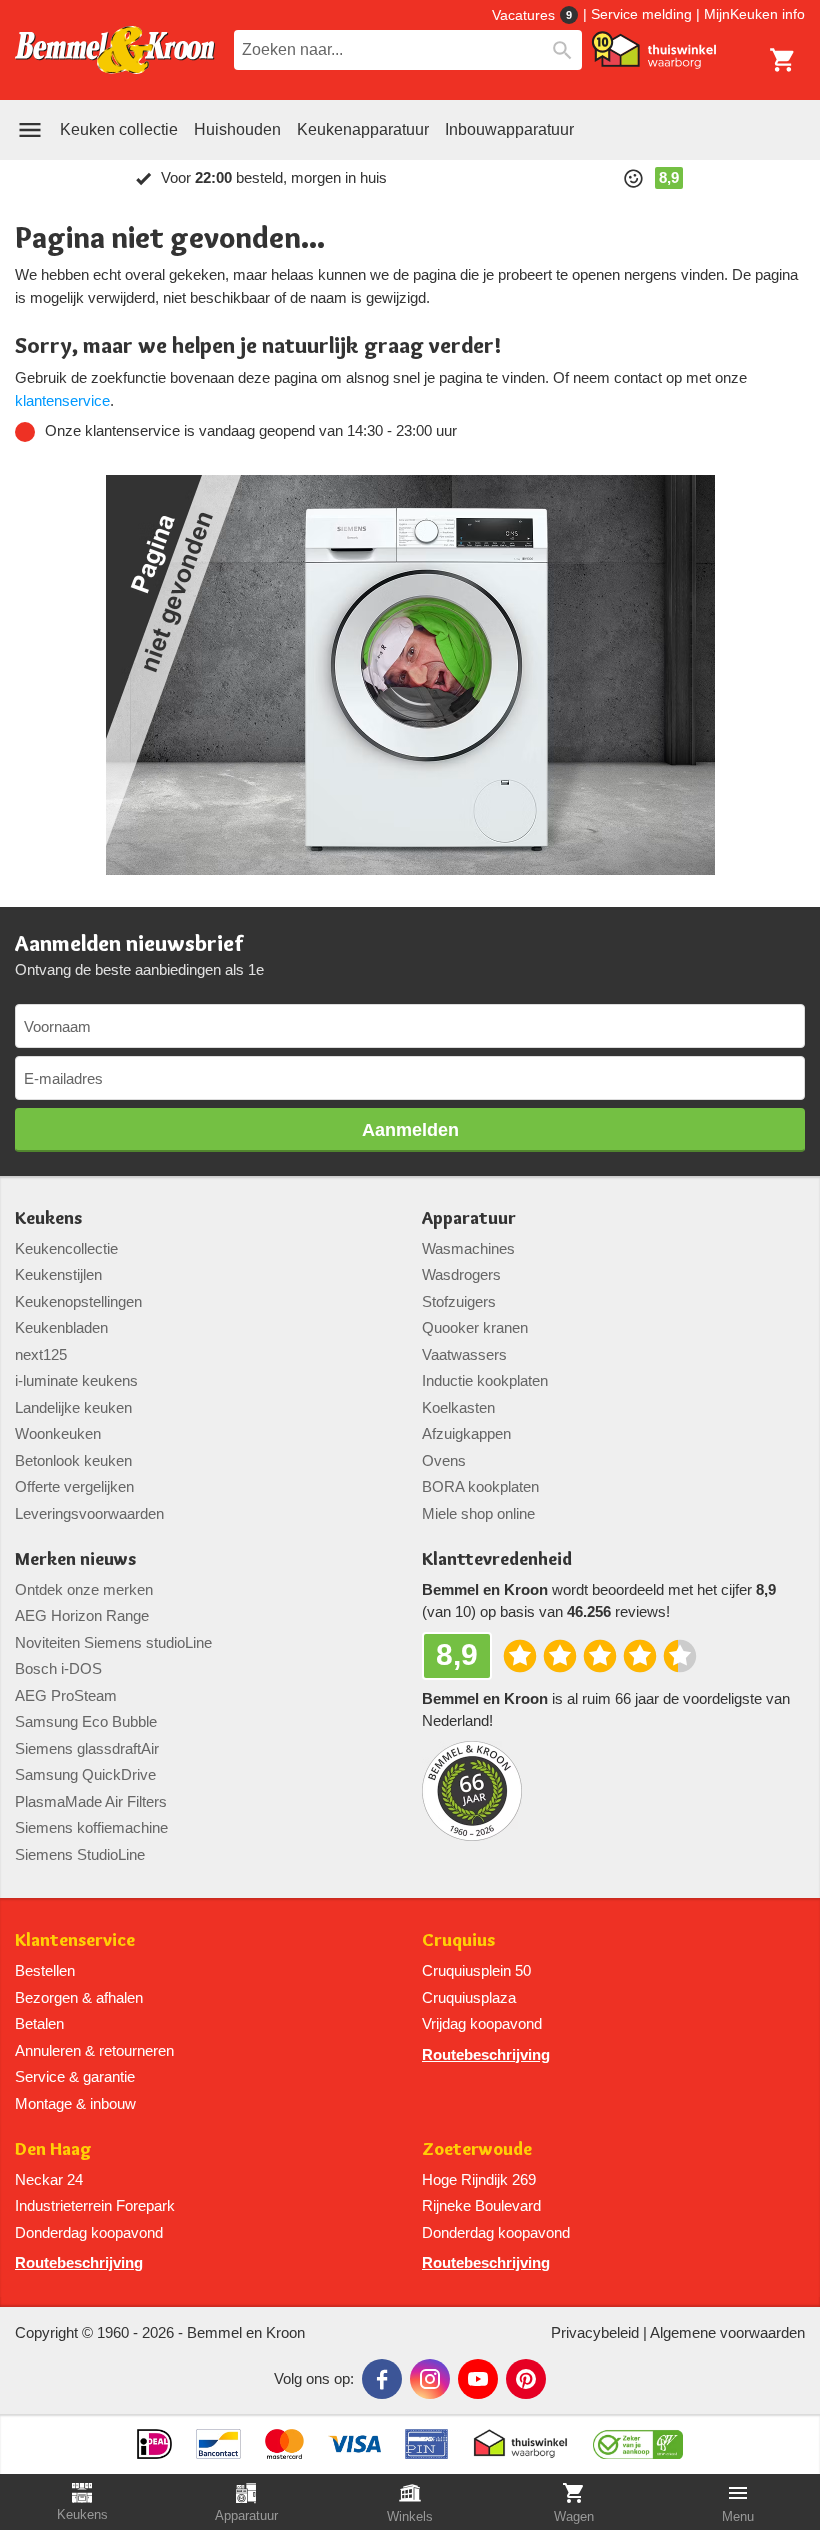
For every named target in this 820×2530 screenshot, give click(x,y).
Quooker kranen (475, 1327)
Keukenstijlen (58, 1274)
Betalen (39, 2023)
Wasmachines (468, 1248)
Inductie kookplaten (485, 1380)
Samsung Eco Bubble (86, 1721)
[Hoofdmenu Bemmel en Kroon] (30, 130)
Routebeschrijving (486, 2054)
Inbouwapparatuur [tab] (509, 129)
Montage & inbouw (75, 2103)
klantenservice (62, 400)
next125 (41, 1354)
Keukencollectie (66, 1248)
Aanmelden (410, 1130)
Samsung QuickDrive (85, 1774)
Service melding (641, 14)
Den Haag (53, 2149)
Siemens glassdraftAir (87, 1748)
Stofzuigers (459, 1301)
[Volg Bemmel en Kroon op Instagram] (430, 2379)
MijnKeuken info (754, 14)
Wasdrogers (461, 1274)
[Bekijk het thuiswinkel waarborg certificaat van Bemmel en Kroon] (654, 50)
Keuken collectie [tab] (119, 129)
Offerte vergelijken (74, 1486)
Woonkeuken (58, 1433)
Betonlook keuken (73, 1460)
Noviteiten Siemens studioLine (113, 1642)
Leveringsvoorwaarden (89, 1513)
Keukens (48, 1218)
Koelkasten (458, 1407)
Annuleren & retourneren (94, 2050)
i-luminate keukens (76, 1380)
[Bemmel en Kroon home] (115, 50)
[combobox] (408, 50)
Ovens (444, 1460)
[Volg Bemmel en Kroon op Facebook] (382, 2379)
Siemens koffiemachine (91, 1827)
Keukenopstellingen (78, 1301)
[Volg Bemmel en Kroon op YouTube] (478, 2379)
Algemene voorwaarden (727, 2332)
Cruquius (458, 1940)
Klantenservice (75, 1940)
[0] (783, 60)
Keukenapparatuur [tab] (363, 129)
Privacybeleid (595, 2332)
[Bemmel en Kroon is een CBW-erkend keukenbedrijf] (638, 2436)
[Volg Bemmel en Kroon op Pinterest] (526, 2379)
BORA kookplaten (480, 1486)
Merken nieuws (75, 1559)
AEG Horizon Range (82, 1615)
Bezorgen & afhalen (79, 1997)
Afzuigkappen (466, 1433)
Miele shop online (478, 1513)
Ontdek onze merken (84, 1589)
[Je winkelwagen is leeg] (783, 60)
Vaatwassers (464, 1354)
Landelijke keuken (73, 1407)
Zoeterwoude (477, 2149)
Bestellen (45, 1970)
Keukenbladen (61, 1327)
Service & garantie (75, 2076)
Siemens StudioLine (80, 1854)
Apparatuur (469, 1218)
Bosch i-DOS (58, 1668)
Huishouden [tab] (237, 129)
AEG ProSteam (66, 1695)
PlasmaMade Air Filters (91, 1801)
